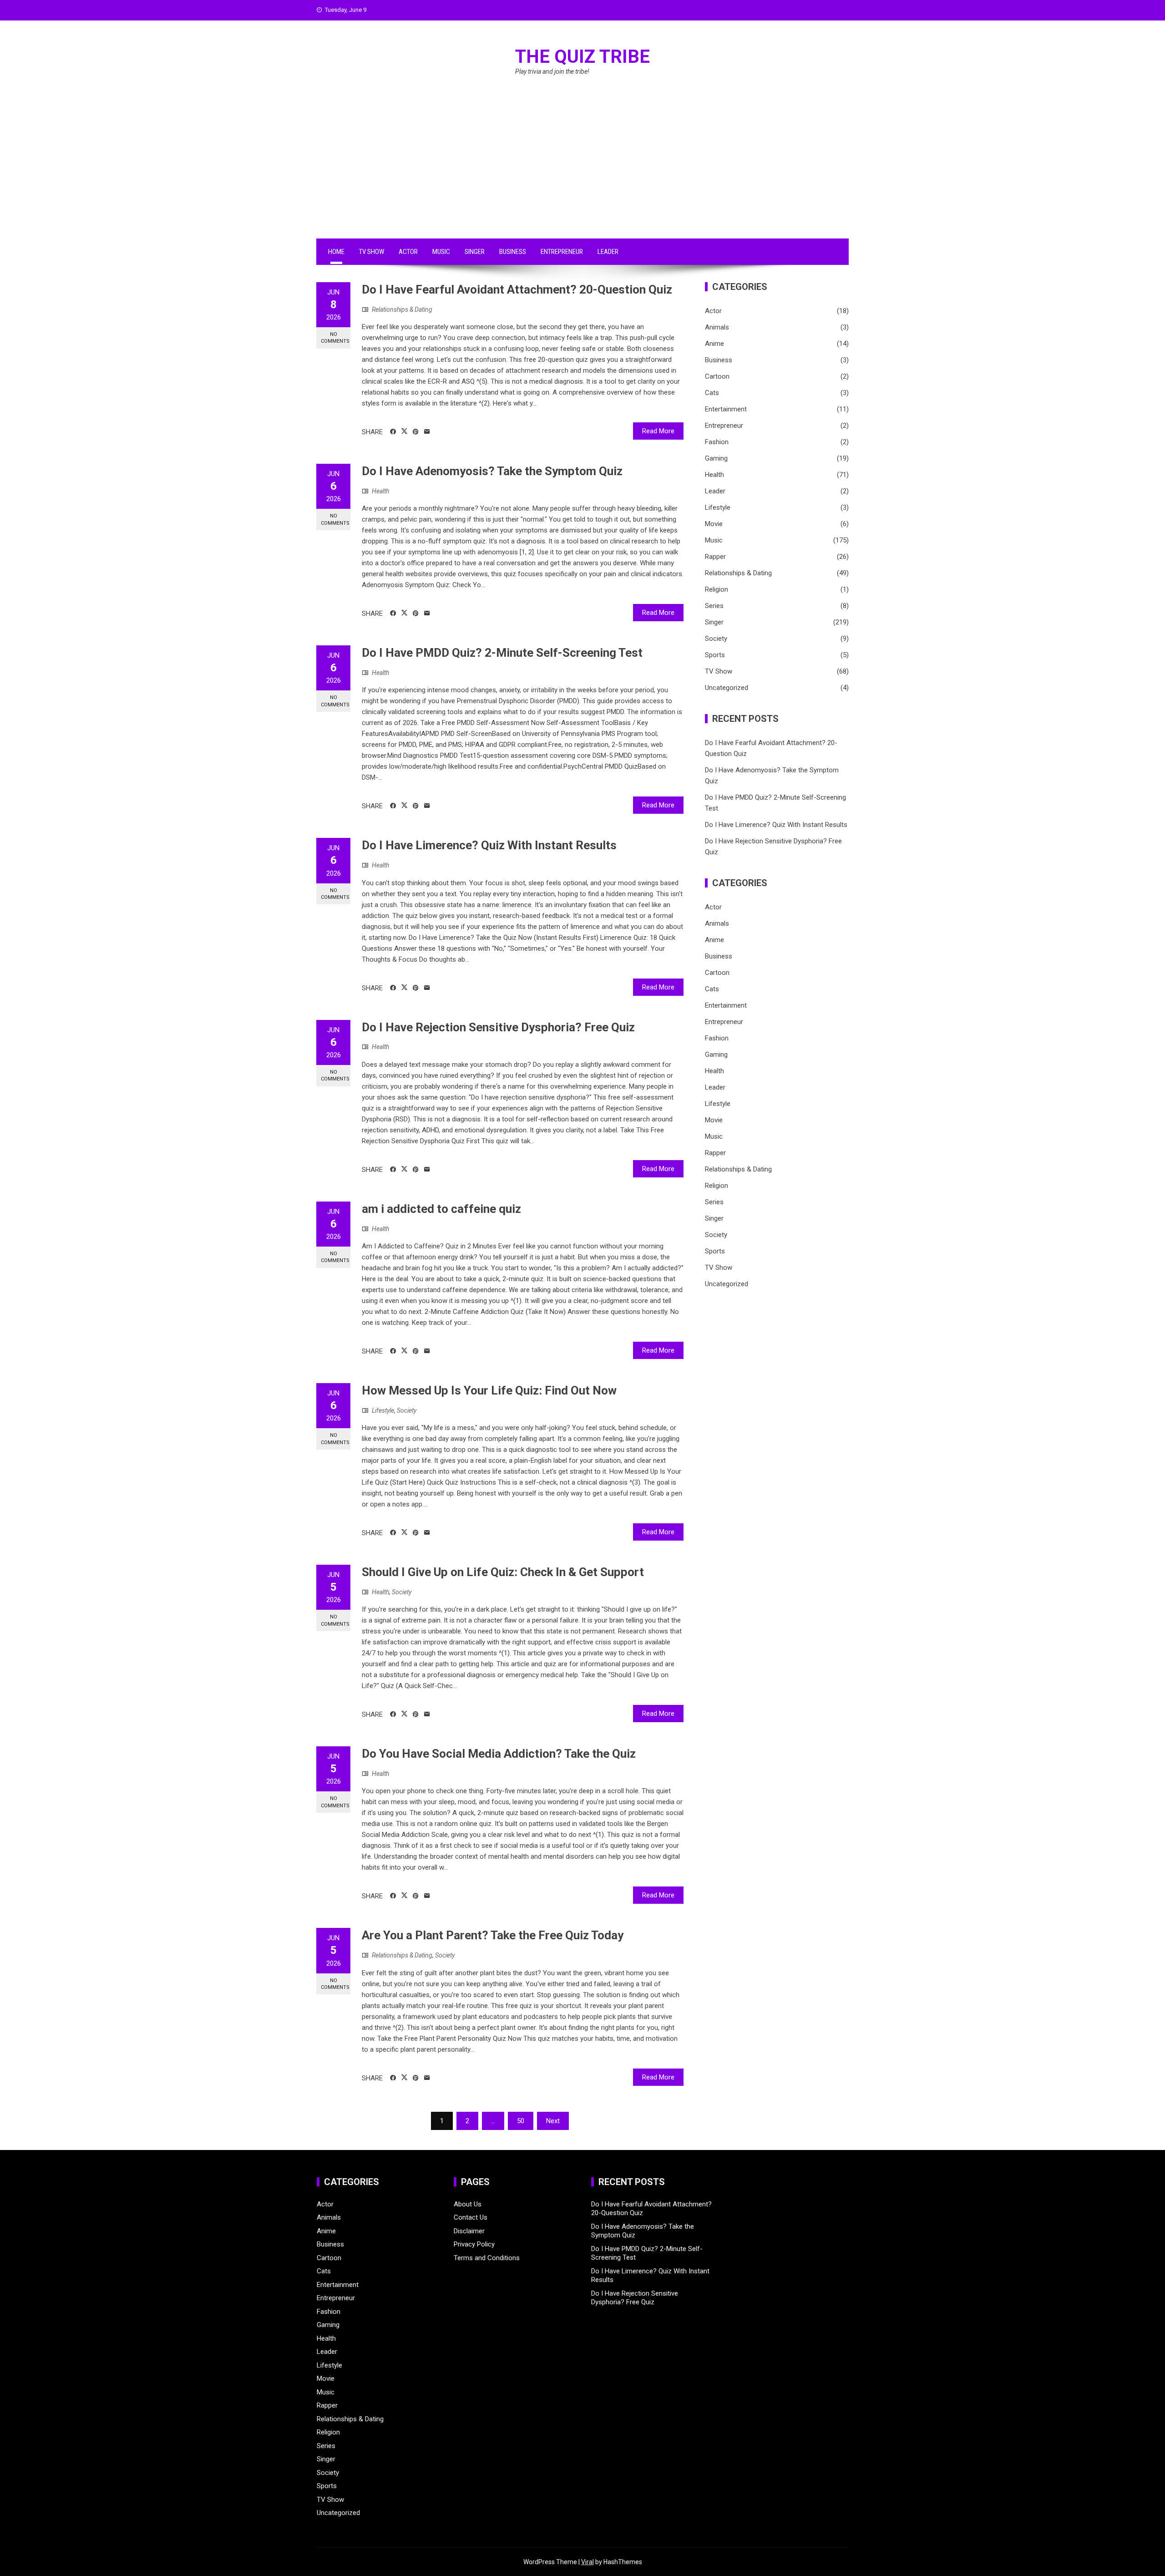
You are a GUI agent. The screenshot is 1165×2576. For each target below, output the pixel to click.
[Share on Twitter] (404, 431)
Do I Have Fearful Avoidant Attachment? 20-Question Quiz (517, 289)
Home (336, 252)
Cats (712, 393)
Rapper (715, 557)
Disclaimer (469, 2231)
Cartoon (717, 376)
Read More (658, 431)
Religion (717, 589)
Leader (608, 252)
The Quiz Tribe (582, 57)
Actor (408, 252)
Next (553, 2121)
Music (441, 252)
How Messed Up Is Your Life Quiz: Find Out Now (489, 1390)
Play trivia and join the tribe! (552, 71)
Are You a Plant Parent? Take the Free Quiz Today (493, 1935)
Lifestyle (383, 1410)
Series (714, 606)
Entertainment (726, 409)
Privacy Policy (474, 2244)
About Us (468, 2204)
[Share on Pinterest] (416, 432)
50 (521, 2121)
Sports (715, 655)
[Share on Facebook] (393, 432)
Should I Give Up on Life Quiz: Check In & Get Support (503, 1572)
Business (513, 252)
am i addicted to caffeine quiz (441, 1209)
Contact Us (471, 2217)
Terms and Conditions (487, 2258)
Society (407, 1410)
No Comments (335, 338)
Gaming (716, 458)
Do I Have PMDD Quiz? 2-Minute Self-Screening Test (502, 653)
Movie (714, 524)
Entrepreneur (562, 252)
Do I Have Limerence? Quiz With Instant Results (489, 845)
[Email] (427, 432)
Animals (717, 327)
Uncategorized (727, 688)
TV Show (372, 252)
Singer (475, 252)
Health (380, 491)
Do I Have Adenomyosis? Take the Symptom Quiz (492, 471)
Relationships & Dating (402, 309)
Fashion (717, 442)
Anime (714, 344)
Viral (588, 2562)
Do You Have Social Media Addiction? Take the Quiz (499, 1754)
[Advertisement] (582, 170)
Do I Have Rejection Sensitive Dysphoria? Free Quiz (498, 1027)
